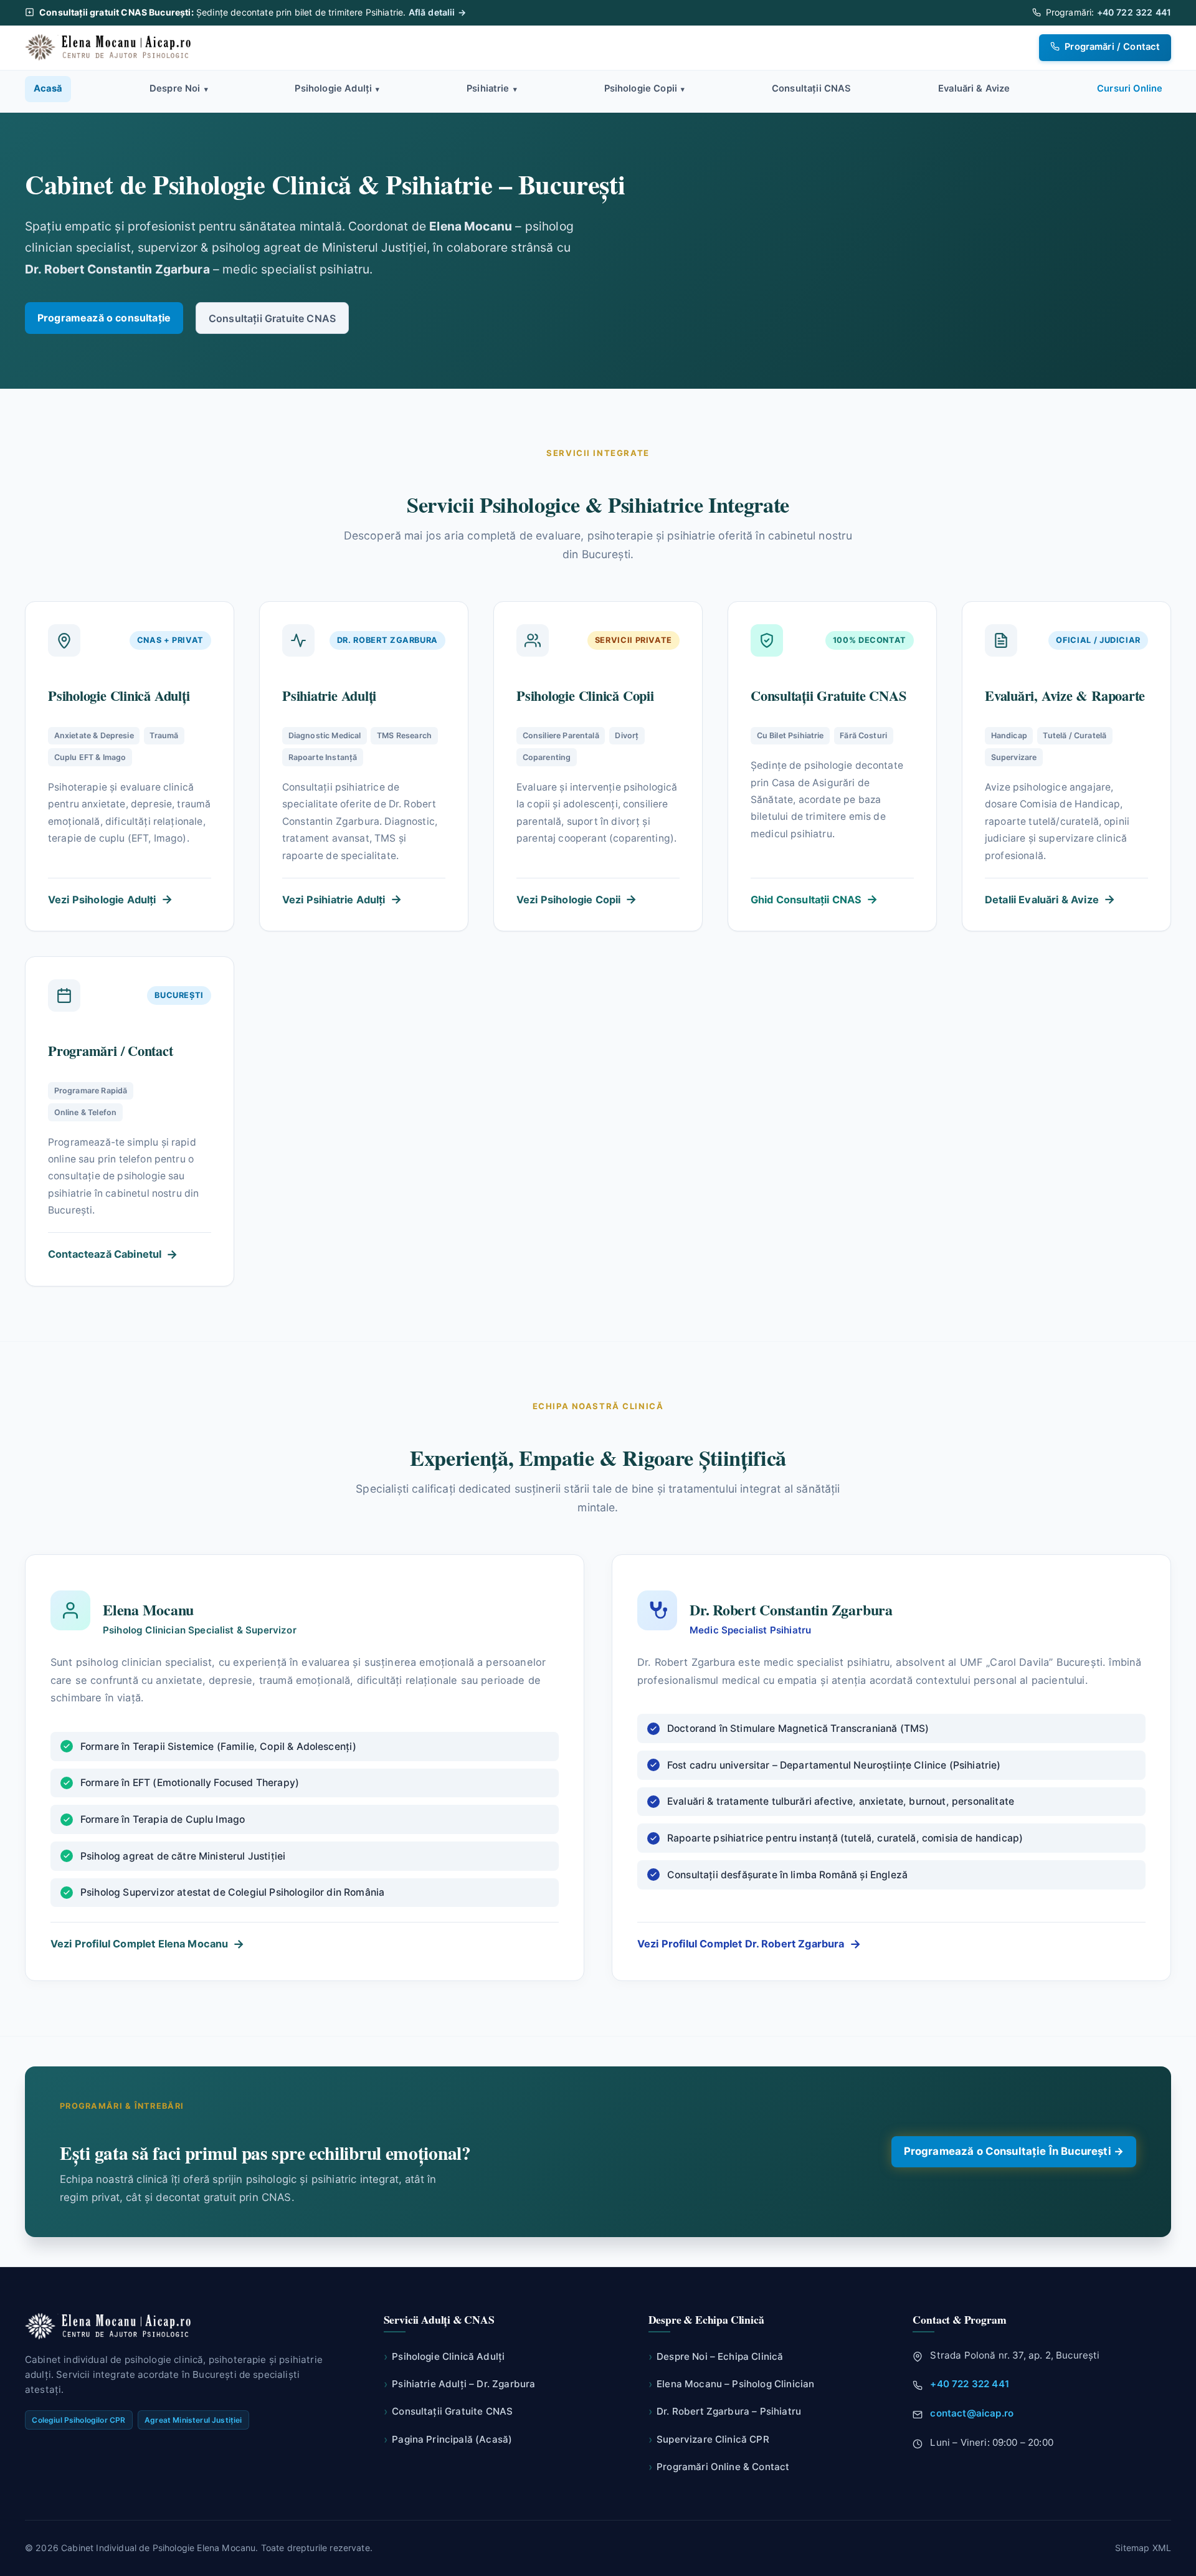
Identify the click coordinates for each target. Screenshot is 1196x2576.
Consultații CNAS (812, 88)
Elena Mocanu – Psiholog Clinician (732, 2384)
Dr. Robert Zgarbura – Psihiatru (725, 2411)
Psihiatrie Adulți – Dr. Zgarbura (460, 2384)
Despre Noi (179, 88)
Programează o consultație (104, 318)
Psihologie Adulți (337, 88)
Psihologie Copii (645, 88)
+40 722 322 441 (1134, 12)
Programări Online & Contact (719, 2467)
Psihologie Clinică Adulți (444, 2356)
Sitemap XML (1143, 2548)
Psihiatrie (492, 88)
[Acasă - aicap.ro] (110, 47)
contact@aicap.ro (972, 2413)
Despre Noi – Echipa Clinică (716, 2356)
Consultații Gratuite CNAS (272, 318)
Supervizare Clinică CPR (709, 2439)
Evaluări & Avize (974, 88)
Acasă (48, 88)
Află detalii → (437, 12)
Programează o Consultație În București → (1014, 2151)
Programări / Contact (1111, 47)
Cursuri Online (1130, 88)
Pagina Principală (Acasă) (448, 2439)
